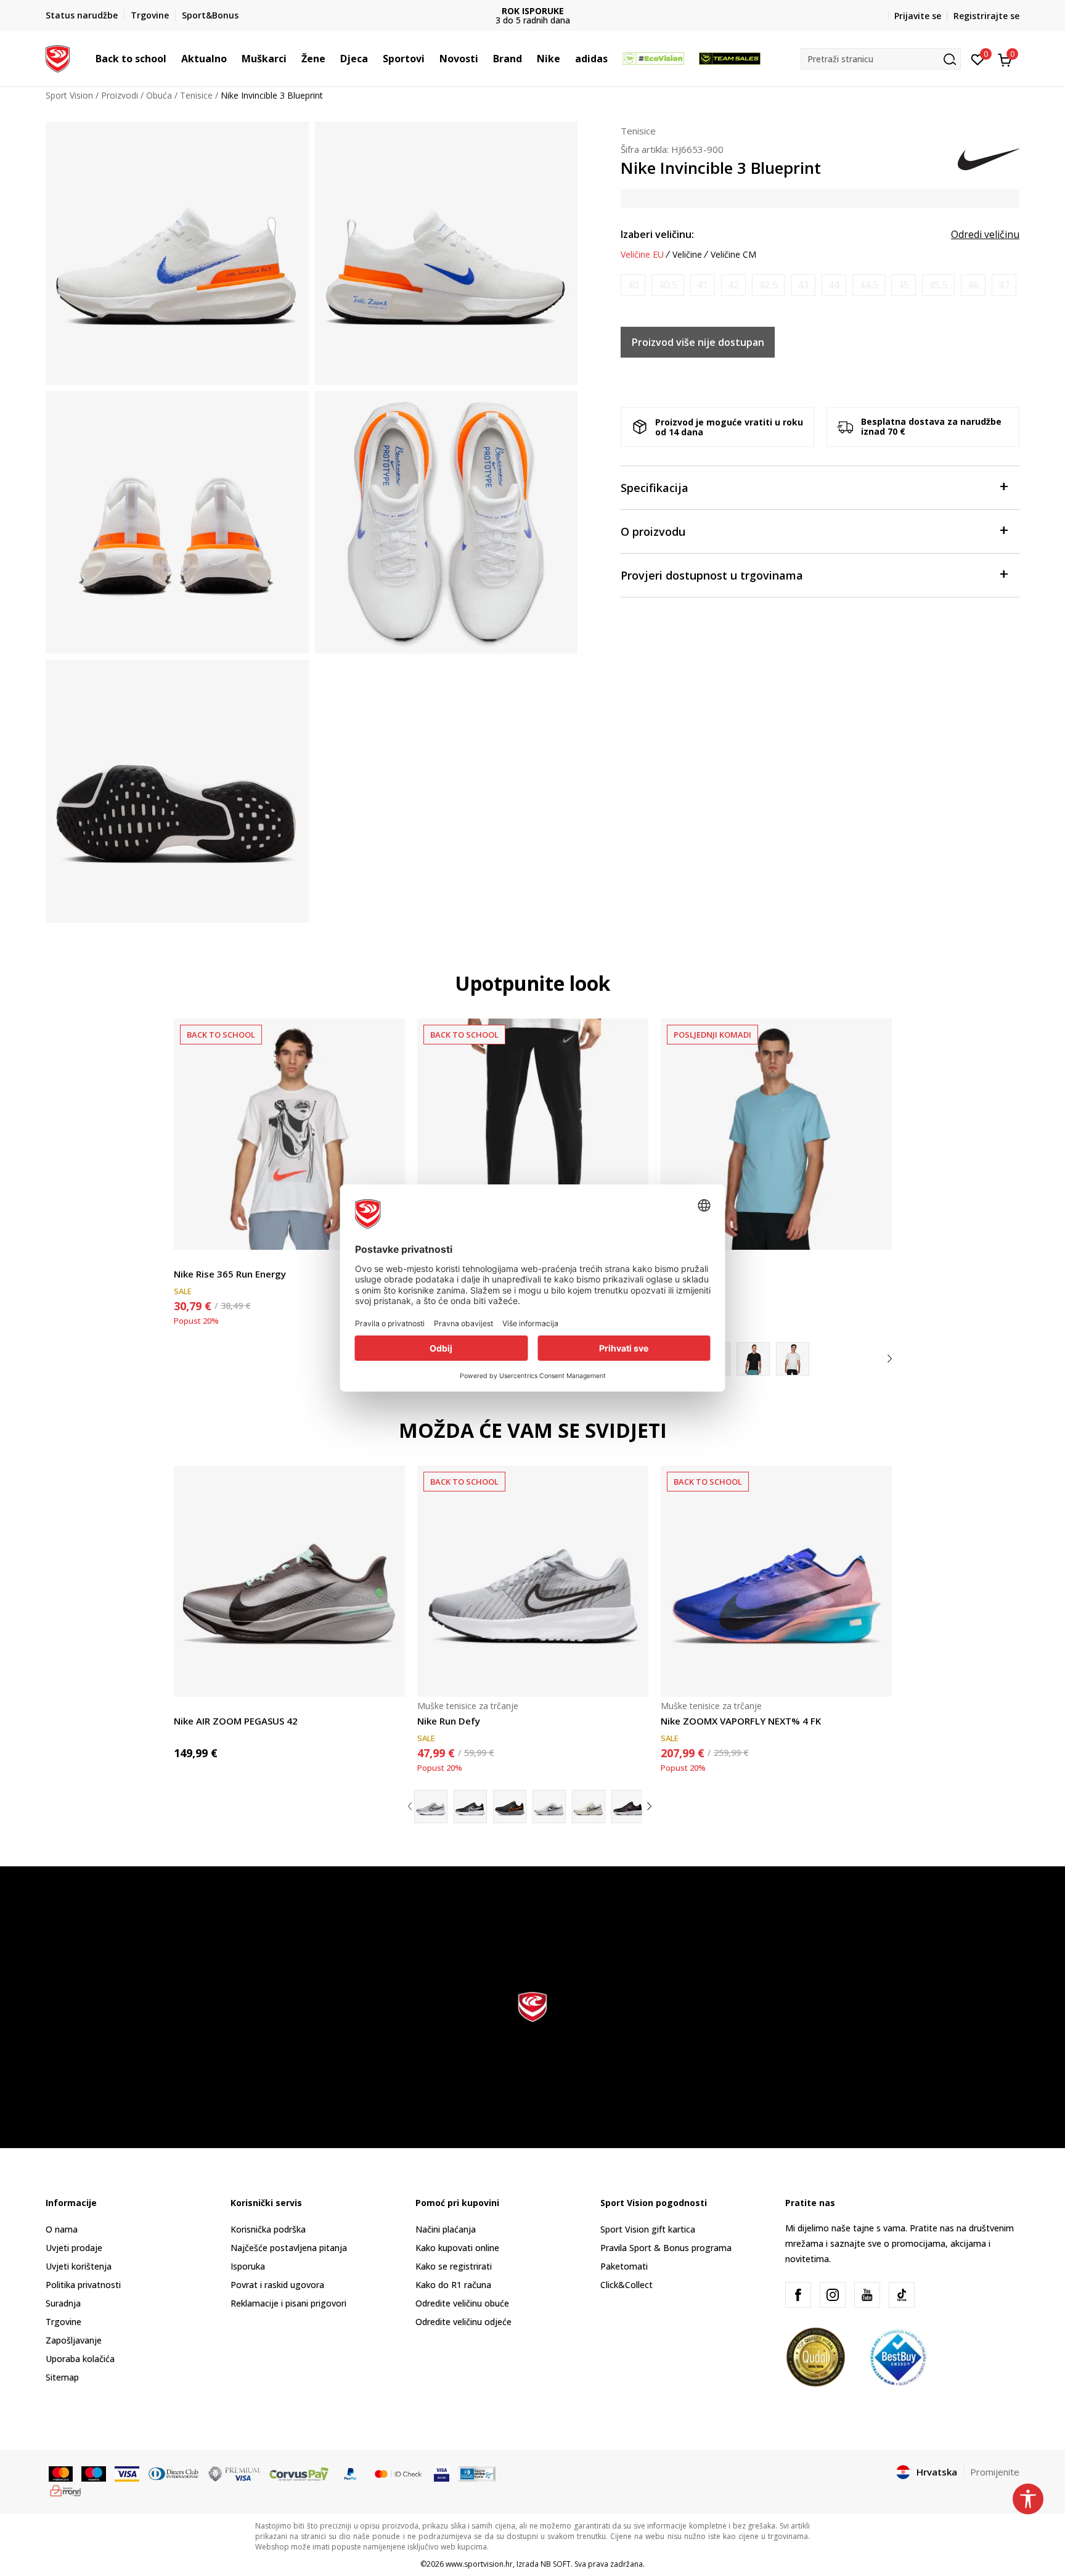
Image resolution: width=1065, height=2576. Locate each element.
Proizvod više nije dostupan (698, 342)
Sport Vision (69, 95)
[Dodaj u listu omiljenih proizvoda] (875, 1233)
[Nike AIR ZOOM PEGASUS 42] (289, 1581)
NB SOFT (556, 2564)
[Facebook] (798, 2295)
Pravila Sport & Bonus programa (666, 2248)
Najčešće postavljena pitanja (289, 2248)
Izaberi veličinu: (657, 234)
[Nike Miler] (776, 1134)
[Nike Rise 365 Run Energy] (289, 1134)
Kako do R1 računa (453, 2285)
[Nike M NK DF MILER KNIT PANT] (533, 1134)
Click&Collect (626, 2285)
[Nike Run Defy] (533, 1581)
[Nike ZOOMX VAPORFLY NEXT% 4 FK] (776, 1581)
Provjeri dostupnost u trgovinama (712, 575)
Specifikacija (655, 488)
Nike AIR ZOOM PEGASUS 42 (236, 1721)
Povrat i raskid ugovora (277, 2285)
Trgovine (63, 2322)
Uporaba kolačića (80, 2359)
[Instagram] (833, 2295)
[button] (173, 59)
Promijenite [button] (995, 2472)
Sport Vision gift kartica (648, 2229)
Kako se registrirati (454, 2266)
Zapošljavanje (74, 2340)
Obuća (159, 95)
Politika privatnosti (83, 2285)
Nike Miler (683, 1274)
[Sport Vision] (58, 57)
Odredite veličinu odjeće (463, 2322)
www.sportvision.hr (479, 2564)
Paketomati (624, 2266)
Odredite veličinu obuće (462, 2303)
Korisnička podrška (268, 2229)
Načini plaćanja (446, 2229)
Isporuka (248, 2266)
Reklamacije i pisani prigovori (288, 2303)
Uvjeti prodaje (74, 2248)
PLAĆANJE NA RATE (532, 11)
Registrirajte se (986, 16)
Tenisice (196, 95)
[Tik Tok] (902, 2295)
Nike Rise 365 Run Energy (230, 1274)
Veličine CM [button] (733, 255)
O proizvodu (653, 531)
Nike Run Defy (449, 1721)
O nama (62, 2229)
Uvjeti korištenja (79, 2266)
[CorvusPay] (299, 2473)
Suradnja (63, 2303)
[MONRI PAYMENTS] (66, 2490)
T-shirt (187, 1260)
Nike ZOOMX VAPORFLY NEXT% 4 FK (741, 1721)
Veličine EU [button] (642, 255)
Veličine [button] (687, 255)
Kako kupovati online (457, 2248)
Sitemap (62, 2377)
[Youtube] (867, 2295)
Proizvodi (120, 95)
